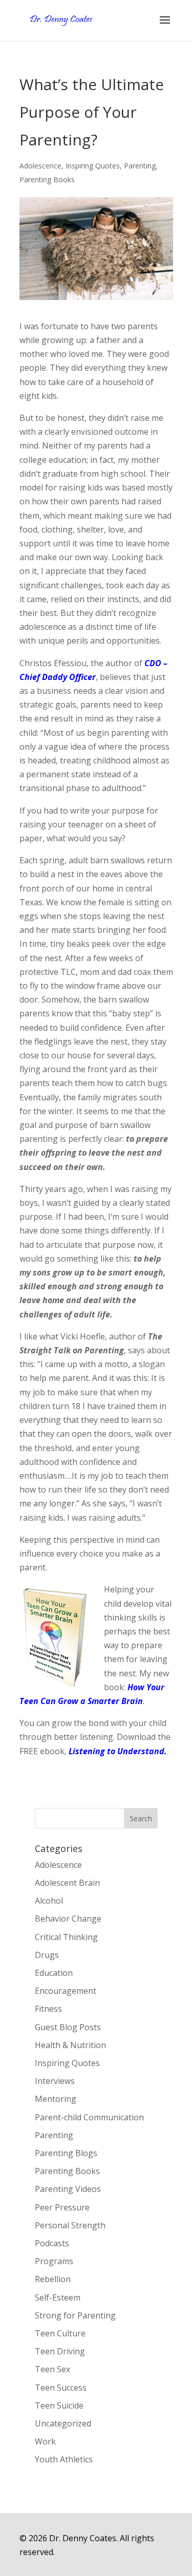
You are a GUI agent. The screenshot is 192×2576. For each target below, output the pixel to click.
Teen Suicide (59, 2405)
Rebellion (53, 2279)
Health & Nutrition (70, 2045)
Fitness (48, 2009)
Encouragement (66, 1991)
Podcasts (52, 2243)
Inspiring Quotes (93, 166)
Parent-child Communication (89, 2117)
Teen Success (61, 2388)
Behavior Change (68, 1919)
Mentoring (56, 2099)
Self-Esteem (58, 2297)
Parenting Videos (68, 2189)
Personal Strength (70, 2225)
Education (54, 1973)
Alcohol (49, 1901)
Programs (54, 2261)
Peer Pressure (62, 2207)
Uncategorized (63, 2423)
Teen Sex (52, 2369)
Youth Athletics (64, 2459)
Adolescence (40, 166)
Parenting (140, 166)
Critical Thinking (66, 1937)
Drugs (47, 1955)
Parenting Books (47, 179)
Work (45, 2441)
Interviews (55, 2081)
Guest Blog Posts (68, 2027)
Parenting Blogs (66, 2153)
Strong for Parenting (75, 2315)
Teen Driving (60, 2351)
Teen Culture (60, 2333)
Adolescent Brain (67, 1883)
